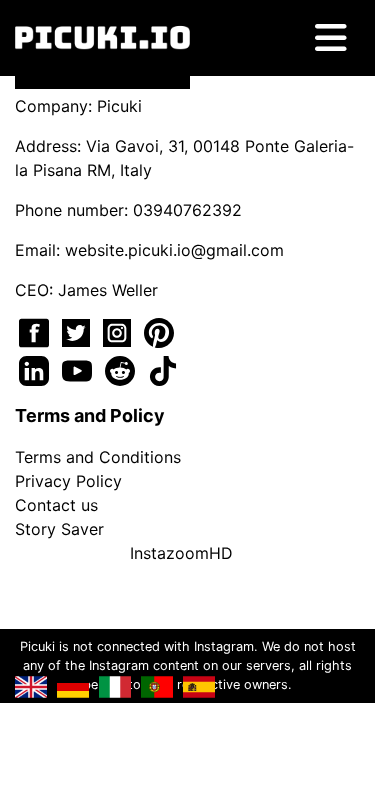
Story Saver (59, 529)
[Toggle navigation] (331, 38)
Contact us (56, 505)
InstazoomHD (181, 553)
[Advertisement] (188, 273)
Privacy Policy (68, 481)
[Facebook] (36, 331)
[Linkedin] (36, 369)
